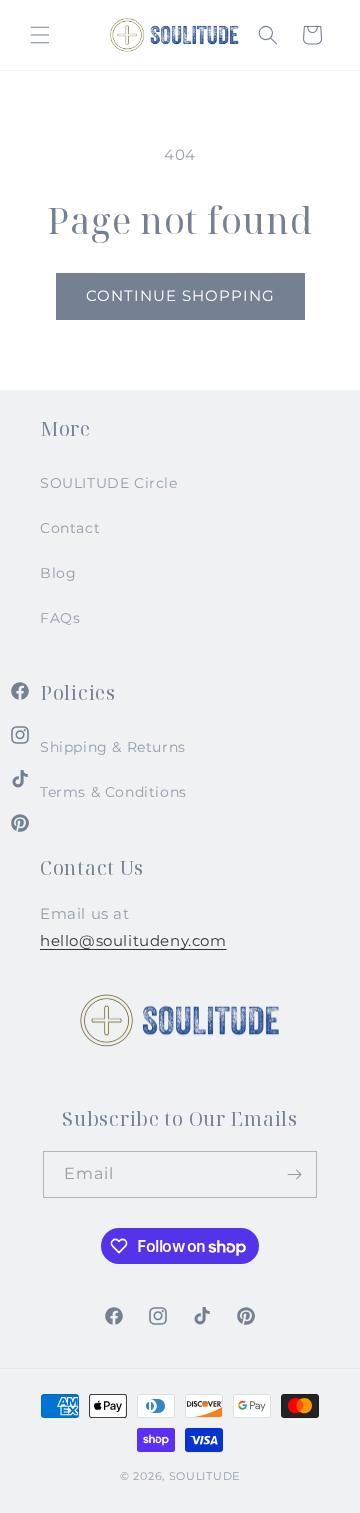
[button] (40, 35)
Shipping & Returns (113, 747)
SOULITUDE (204, 1476)
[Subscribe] (294, 1174)
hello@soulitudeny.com (133, 940)
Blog (58, 573)
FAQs (60, 618)
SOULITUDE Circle (109, 483)
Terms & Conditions (113, 792)
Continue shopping (180, 295)
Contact (70, 528)
